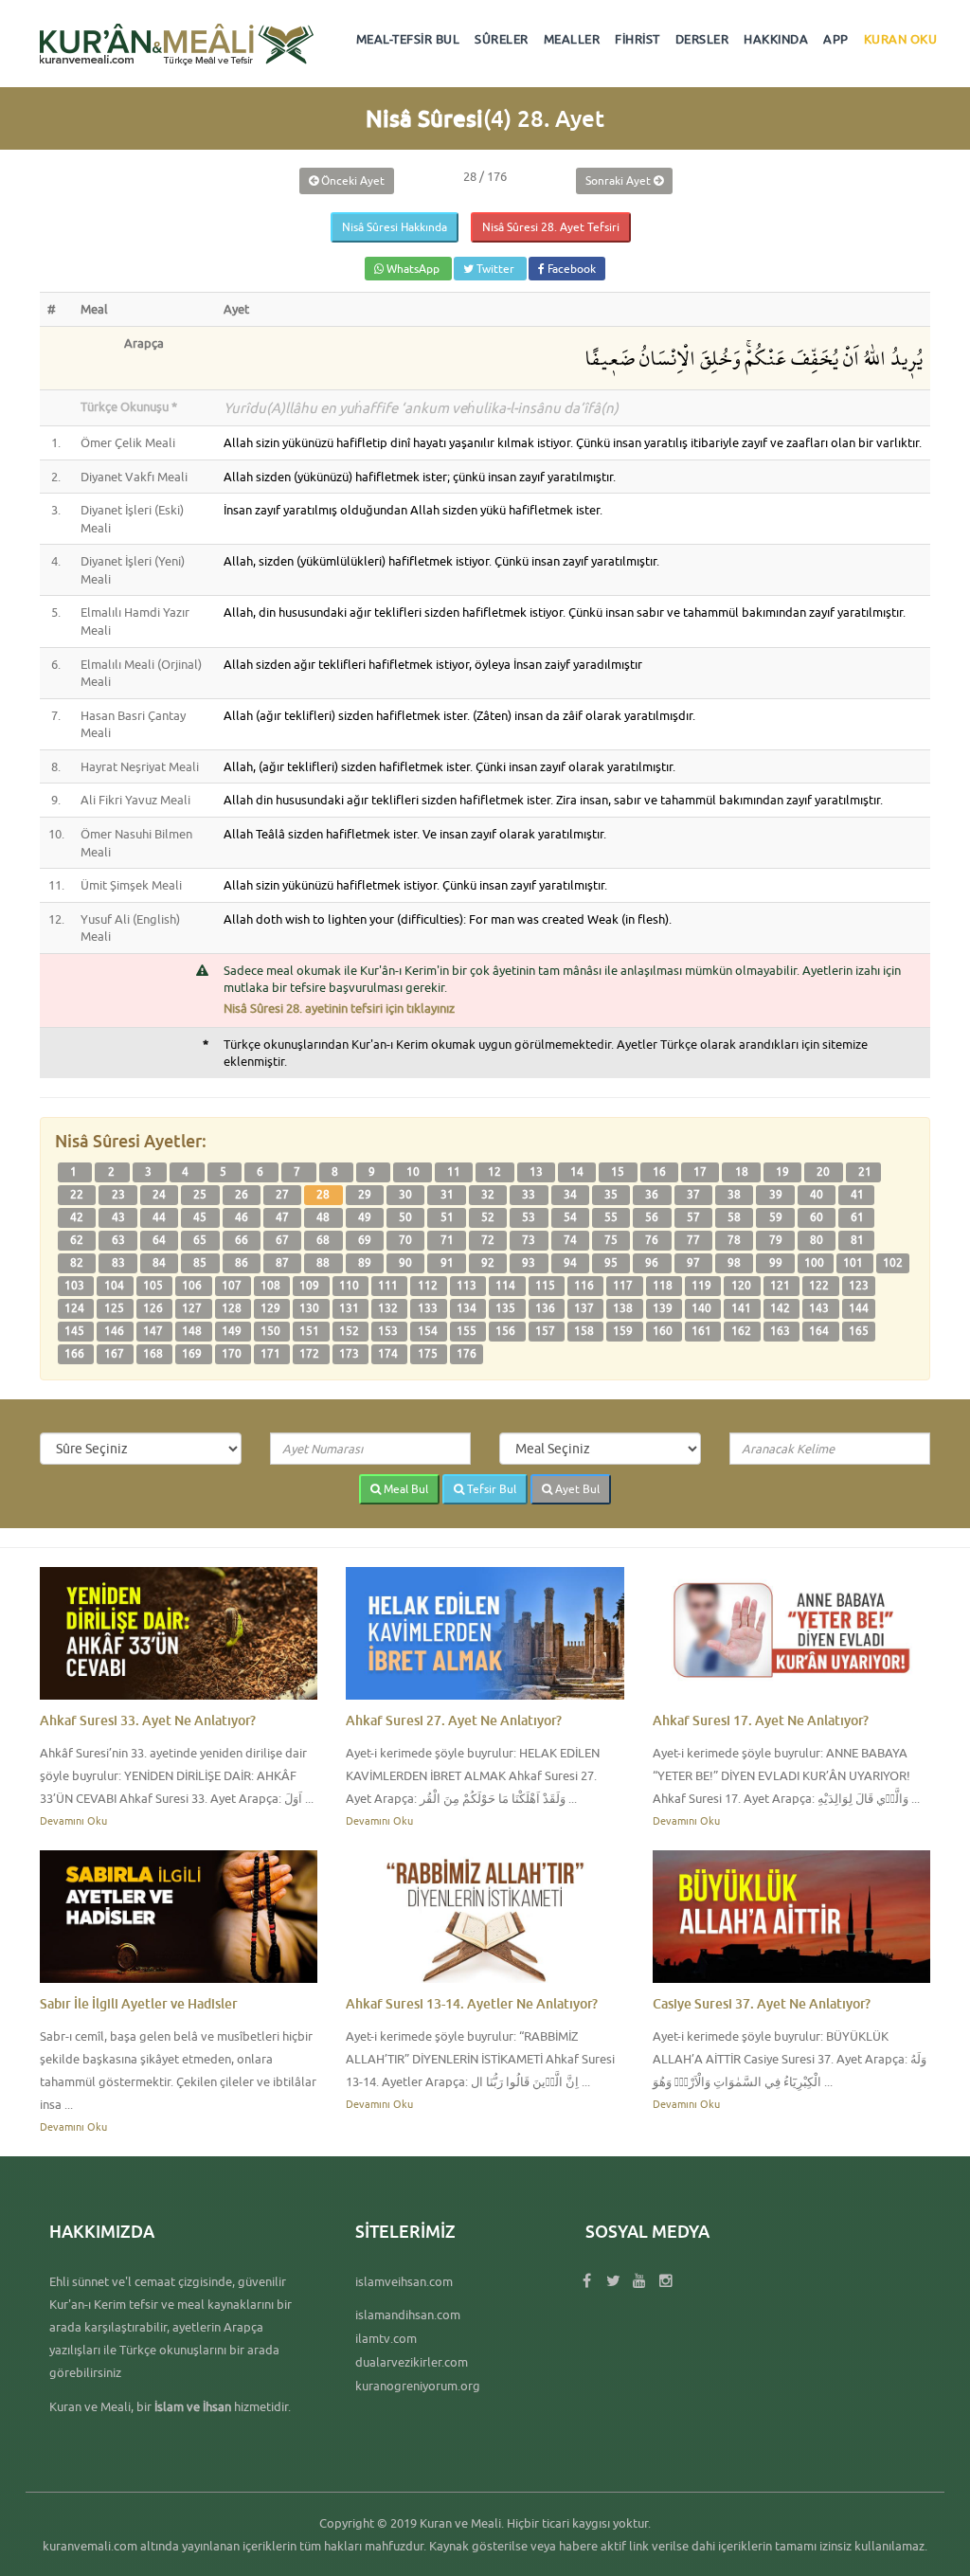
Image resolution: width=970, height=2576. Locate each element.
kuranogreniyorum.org (418, 2386)
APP (836, 39)
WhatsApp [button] (413, 269)
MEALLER (572, 39)
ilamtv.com (386, 2338)
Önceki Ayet (351, 180)
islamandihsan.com (408, 2315)
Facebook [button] (570, 269)
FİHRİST (638, 39)
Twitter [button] (495, 269)
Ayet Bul (576, 1489)
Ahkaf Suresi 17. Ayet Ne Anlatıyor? (761, 1720)
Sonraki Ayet (620, 180)
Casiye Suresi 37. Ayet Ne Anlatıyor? (762, 2003)
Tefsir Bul (490, 1489)
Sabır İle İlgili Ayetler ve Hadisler (139, 2003)
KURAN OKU (901, 39)
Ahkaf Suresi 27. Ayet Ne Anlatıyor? (454, 1720)
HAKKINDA (776, 39)
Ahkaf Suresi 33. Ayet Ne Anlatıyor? (148, 1720)
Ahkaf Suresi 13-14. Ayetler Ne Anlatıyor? (472, 2003)
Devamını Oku (73, 1820)
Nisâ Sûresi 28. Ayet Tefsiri (551, 227)
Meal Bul (404, 1489)
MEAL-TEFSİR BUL (408, 39)
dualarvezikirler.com (412, 2362)
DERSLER (702, 39)
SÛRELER (502, 39)
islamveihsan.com (404, 2281)
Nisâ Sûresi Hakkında (395, 227)
